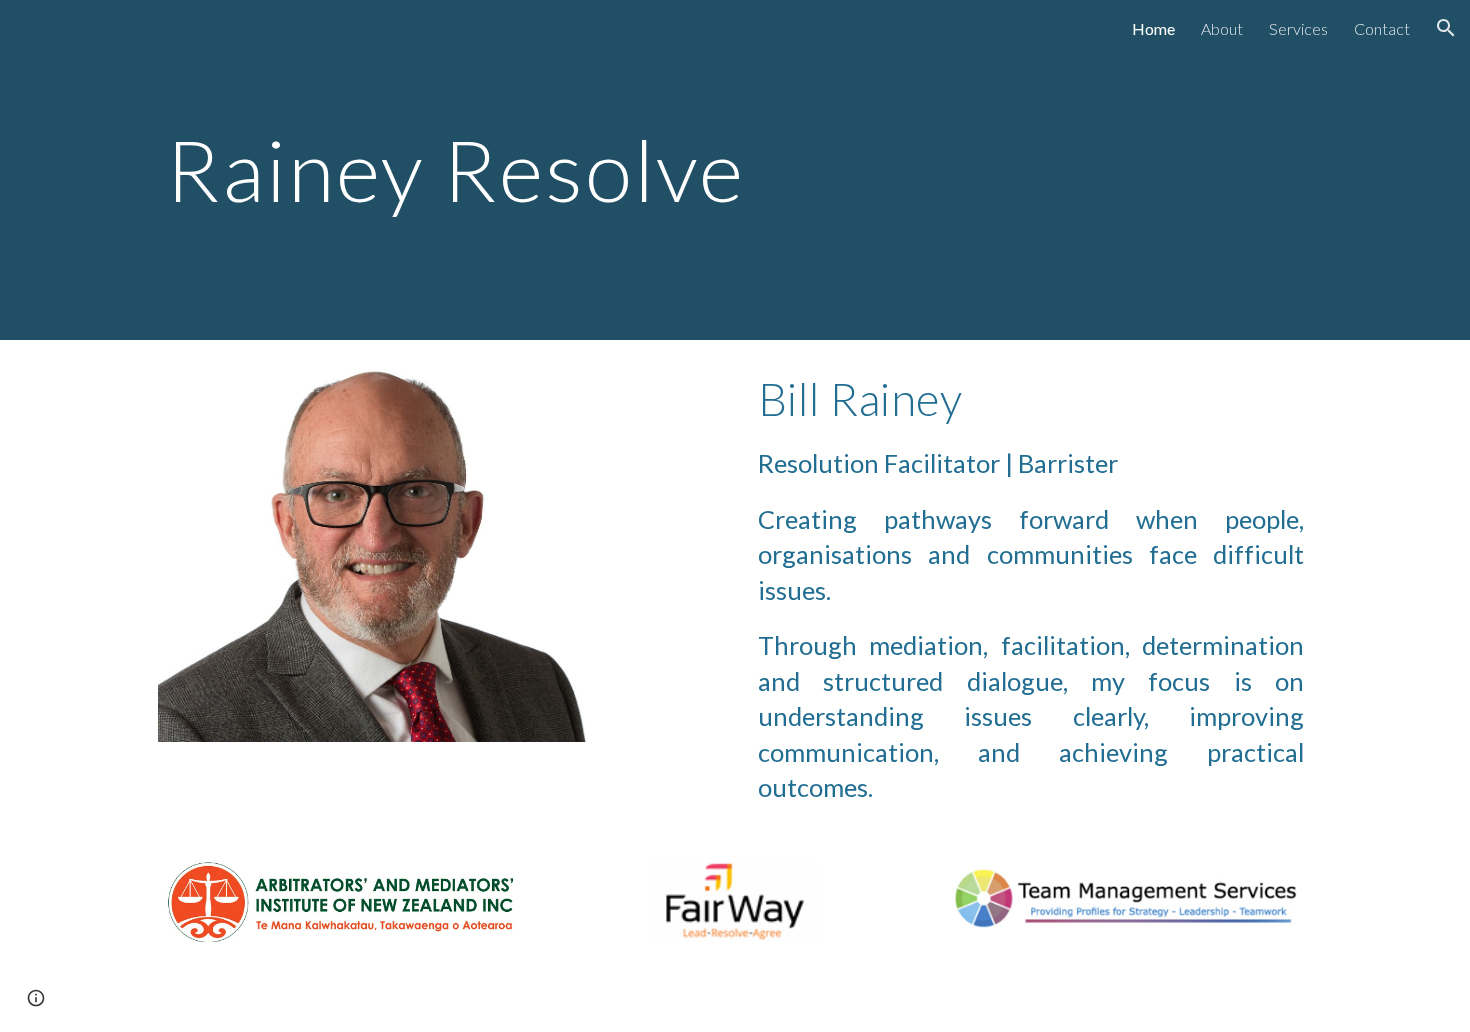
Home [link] (1153, 28)
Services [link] (1298, 28)
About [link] (1222, 28)
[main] (488, 169)
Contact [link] (1382, 28)
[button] (1446, 28)
